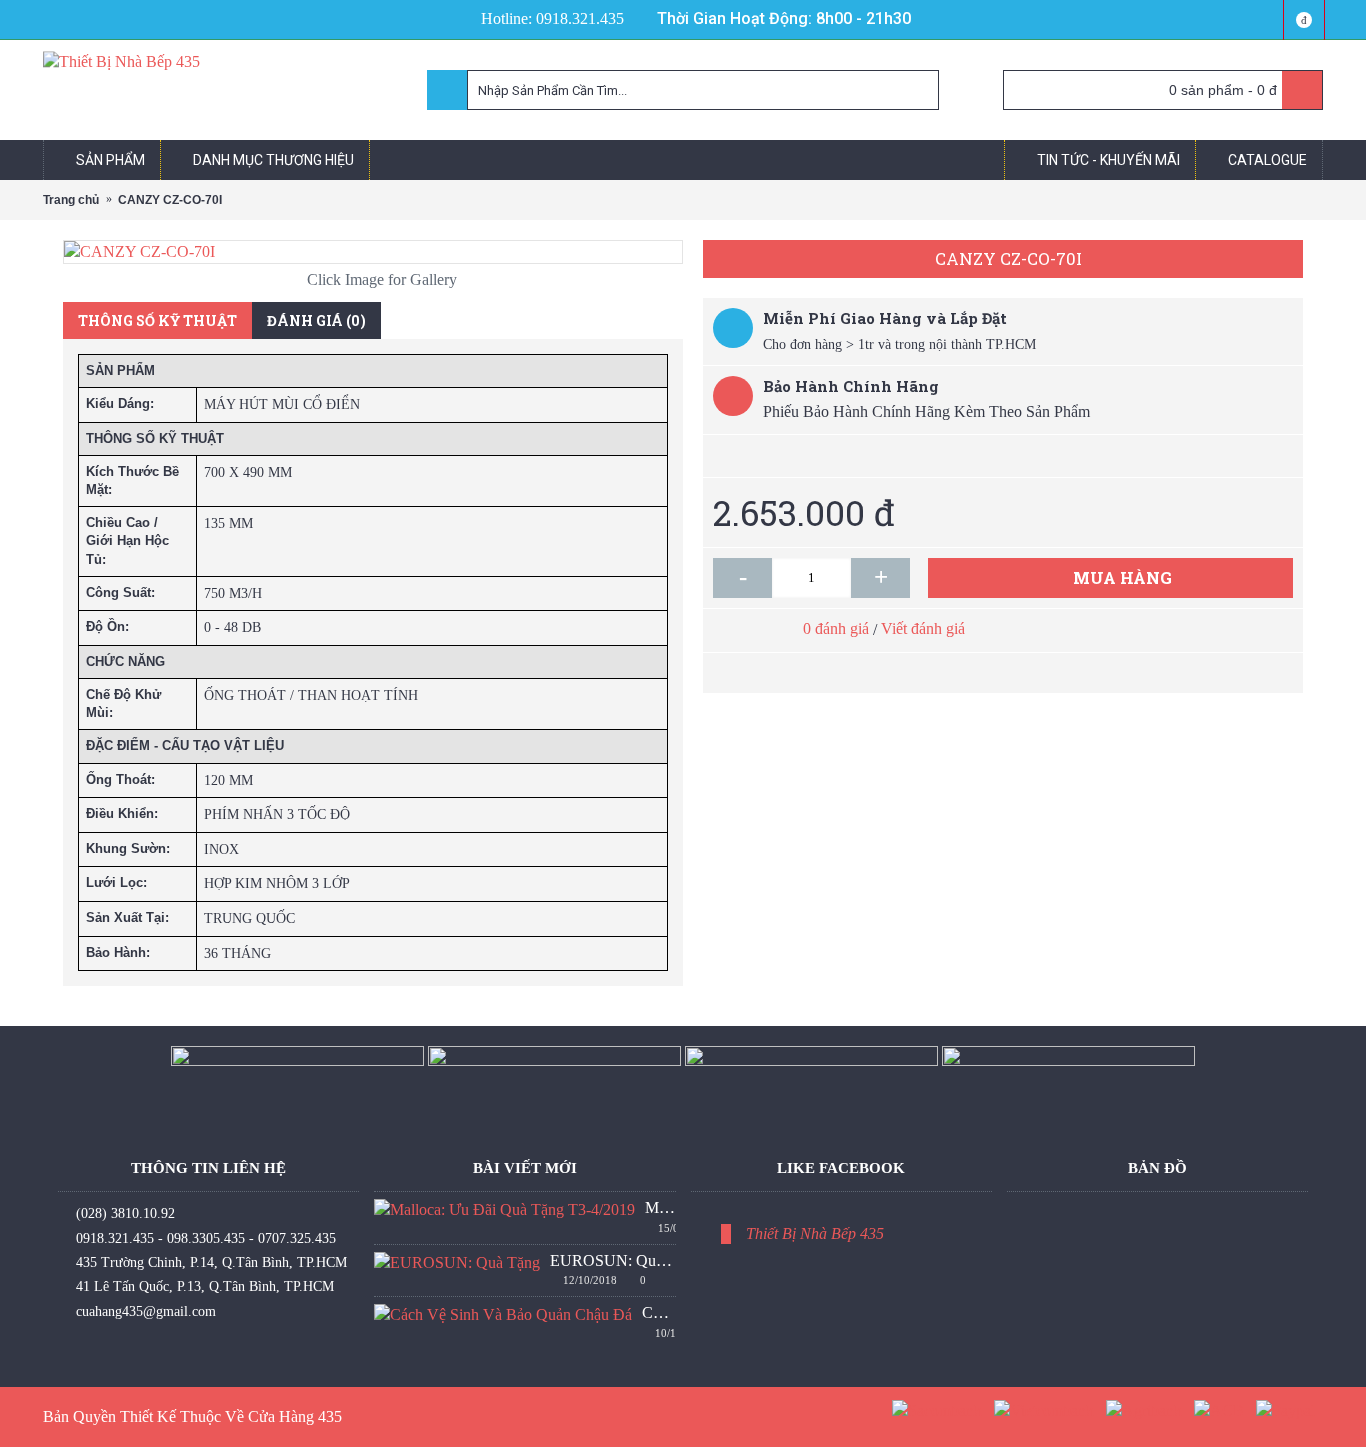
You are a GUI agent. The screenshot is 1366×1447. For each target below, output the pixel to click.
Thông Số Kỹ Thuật (157, 320)
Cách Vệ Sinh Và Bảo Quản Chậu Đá (658, 1312)
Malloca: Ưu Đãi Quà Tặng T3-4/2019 (660, 1207)
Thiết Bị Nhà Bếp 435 (815, 1233)
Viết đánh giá (923, 628)
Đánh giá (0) (316, 320)
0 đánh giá (836, 628)
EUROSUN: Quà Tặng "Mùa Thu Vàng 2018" (612, 1260)
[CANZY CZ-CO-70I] (373, 252)
